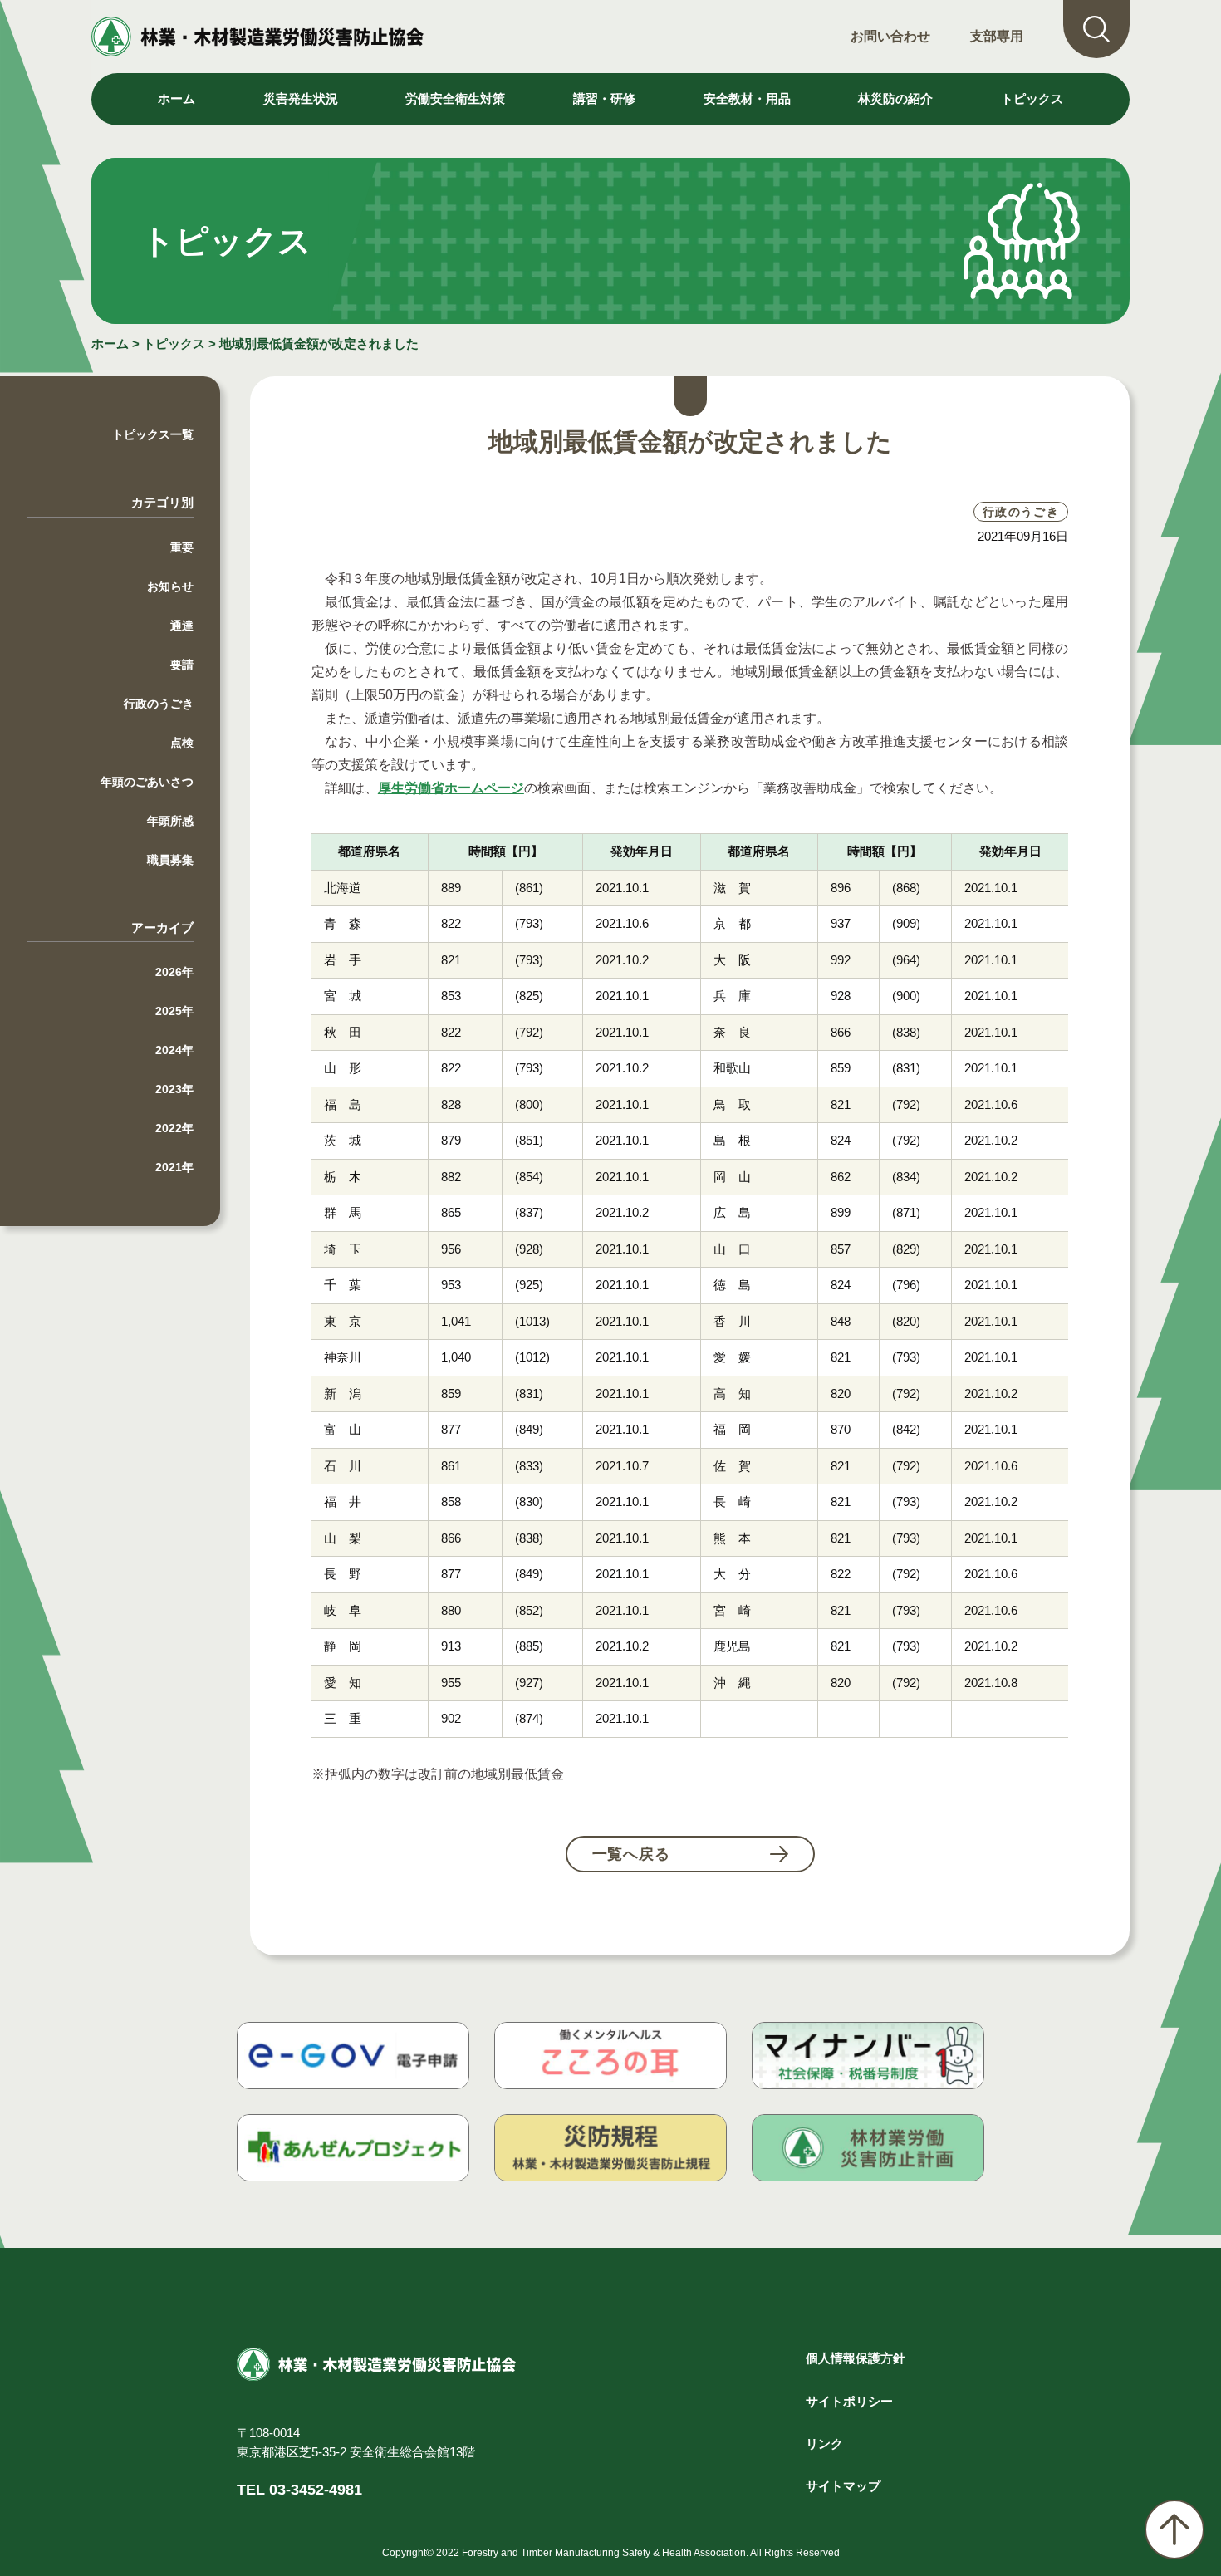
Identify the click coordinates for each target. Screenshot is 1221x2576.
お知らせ (170, 586)
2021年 (174, 1167)
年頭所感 (170, 821)
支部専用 (997, 36)
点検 (182, 743)
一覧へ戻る (632, 1854)
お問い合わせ (890, 36)
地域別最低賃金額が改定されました (319, 343)
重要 (182, 547)
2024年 (174, 1050)
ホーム (177, 98)
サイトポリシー (849, 2401)
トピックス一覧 (153, 434)
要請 (182, 665)
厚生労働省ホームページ (451, 788)
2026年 (174, 972)
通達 (182, 626)
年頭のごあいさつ (147, 782)
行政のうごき (159, 704)
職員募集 (170, 860)
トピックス (1032, 98)
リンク (824, 2444)
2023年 (174, 1089)
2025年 (174, 1011)
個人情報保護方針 (856, 2358)
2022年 (174, 1128)
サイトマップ (843, 2486)
